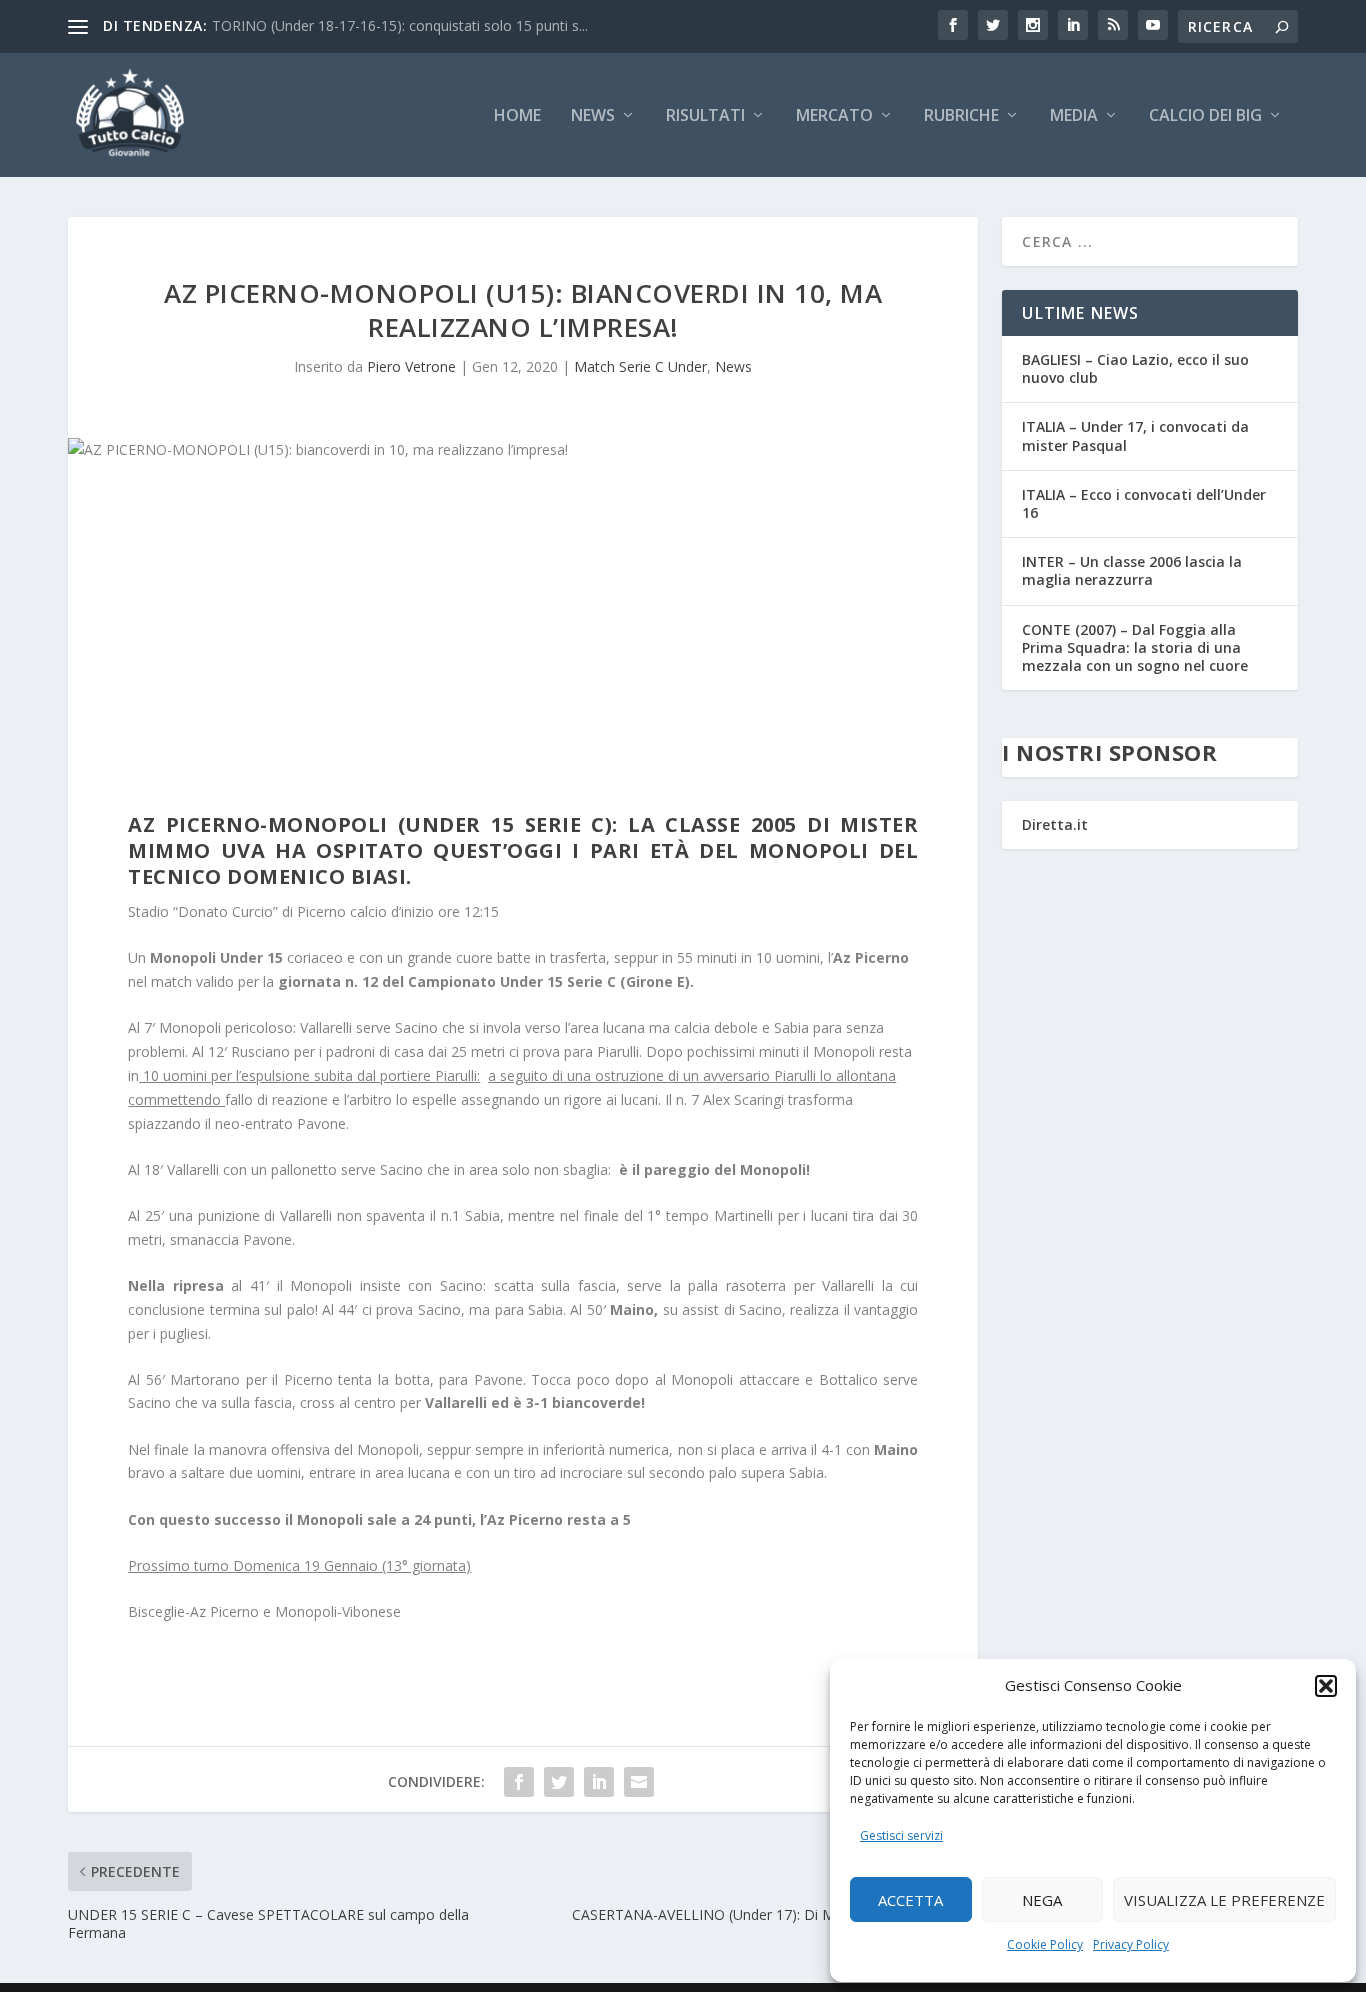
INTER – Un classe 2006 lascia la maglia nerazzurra (1132, 570)
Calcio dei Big (1205, 116)
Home (517, 116)
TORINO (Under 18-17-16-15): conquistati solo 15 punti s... (400, 25)
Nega (1042, 1900)
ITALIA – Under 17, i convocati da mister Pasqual (1135, 435)
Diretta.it (1055, 824)
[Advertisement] (523, 642)
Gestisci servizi (901, 1835)
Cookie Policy (1045, 1944)
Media (1074, 116)
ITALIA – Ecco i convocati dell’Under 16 (1144, 503)
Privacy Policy (1131, 1944)
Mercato (834, 116)
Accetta (910, 1900)
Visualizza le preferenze (1224, 1900)
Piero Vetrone (411, 366)
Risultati (705, 116)
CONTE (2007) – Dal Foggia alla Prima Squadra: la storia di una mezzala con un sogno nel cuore (1135, 647)
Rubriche (961, 116)
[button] (1326, 1686)
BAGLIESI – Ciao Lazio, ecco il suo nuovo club (1135, 368)
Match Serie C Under (640, 366)
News (593, 116)
